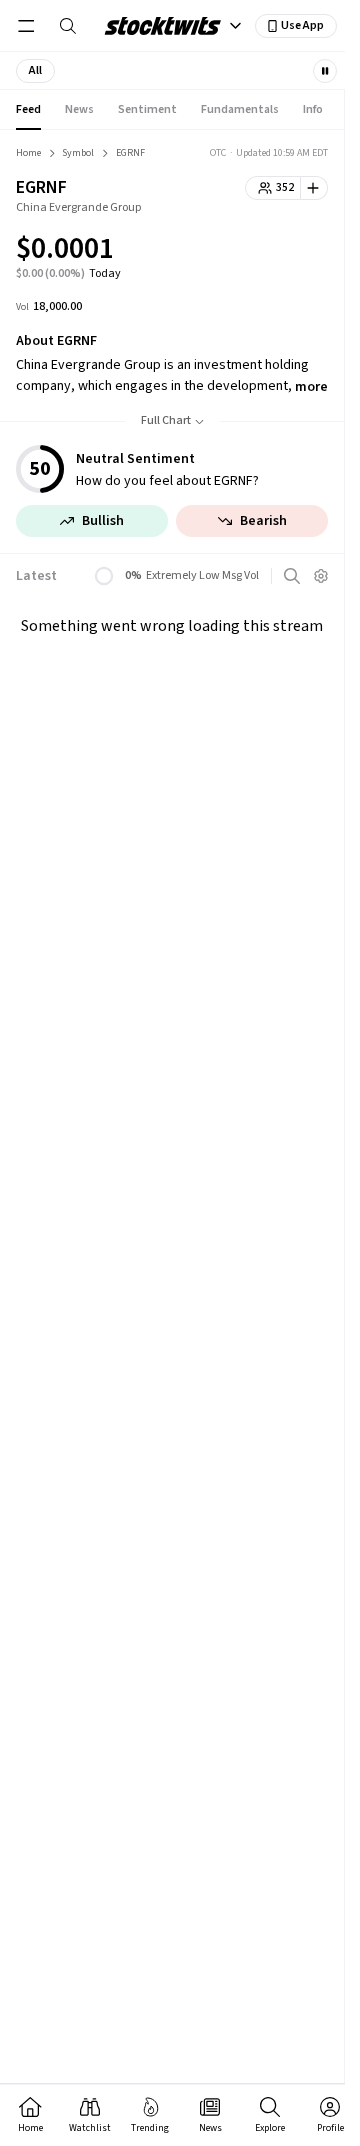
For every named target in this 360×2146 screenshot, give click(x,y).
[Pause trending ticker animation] (325, 71)
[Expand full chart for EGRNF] (273, 252)
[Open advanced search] (292, 576)
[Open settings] (321, 576)
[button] (35, 71)
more (311, 387)
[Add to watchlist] (314, 188)
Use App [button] (302, 25)
